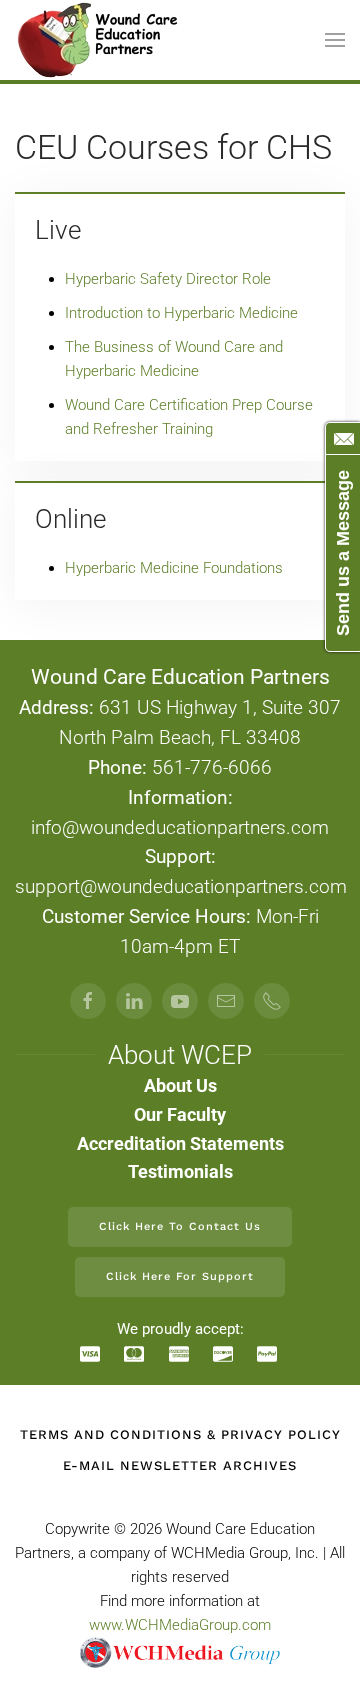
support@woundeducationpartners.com (181, 887)
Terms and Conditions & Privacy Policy (180, 1434)
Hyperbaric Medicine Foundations (174, 568)
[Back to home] (99, 40)
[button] (335, 40)
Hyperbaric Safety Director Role (168, 279)
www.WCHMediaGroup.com (180, 1625)
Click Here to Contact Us (180, 1226)
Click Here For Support (180, 1276)
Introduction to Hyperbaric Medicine (181, 313)
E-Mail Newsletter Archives (180, 1465)
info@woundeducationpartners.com (180, 828)
